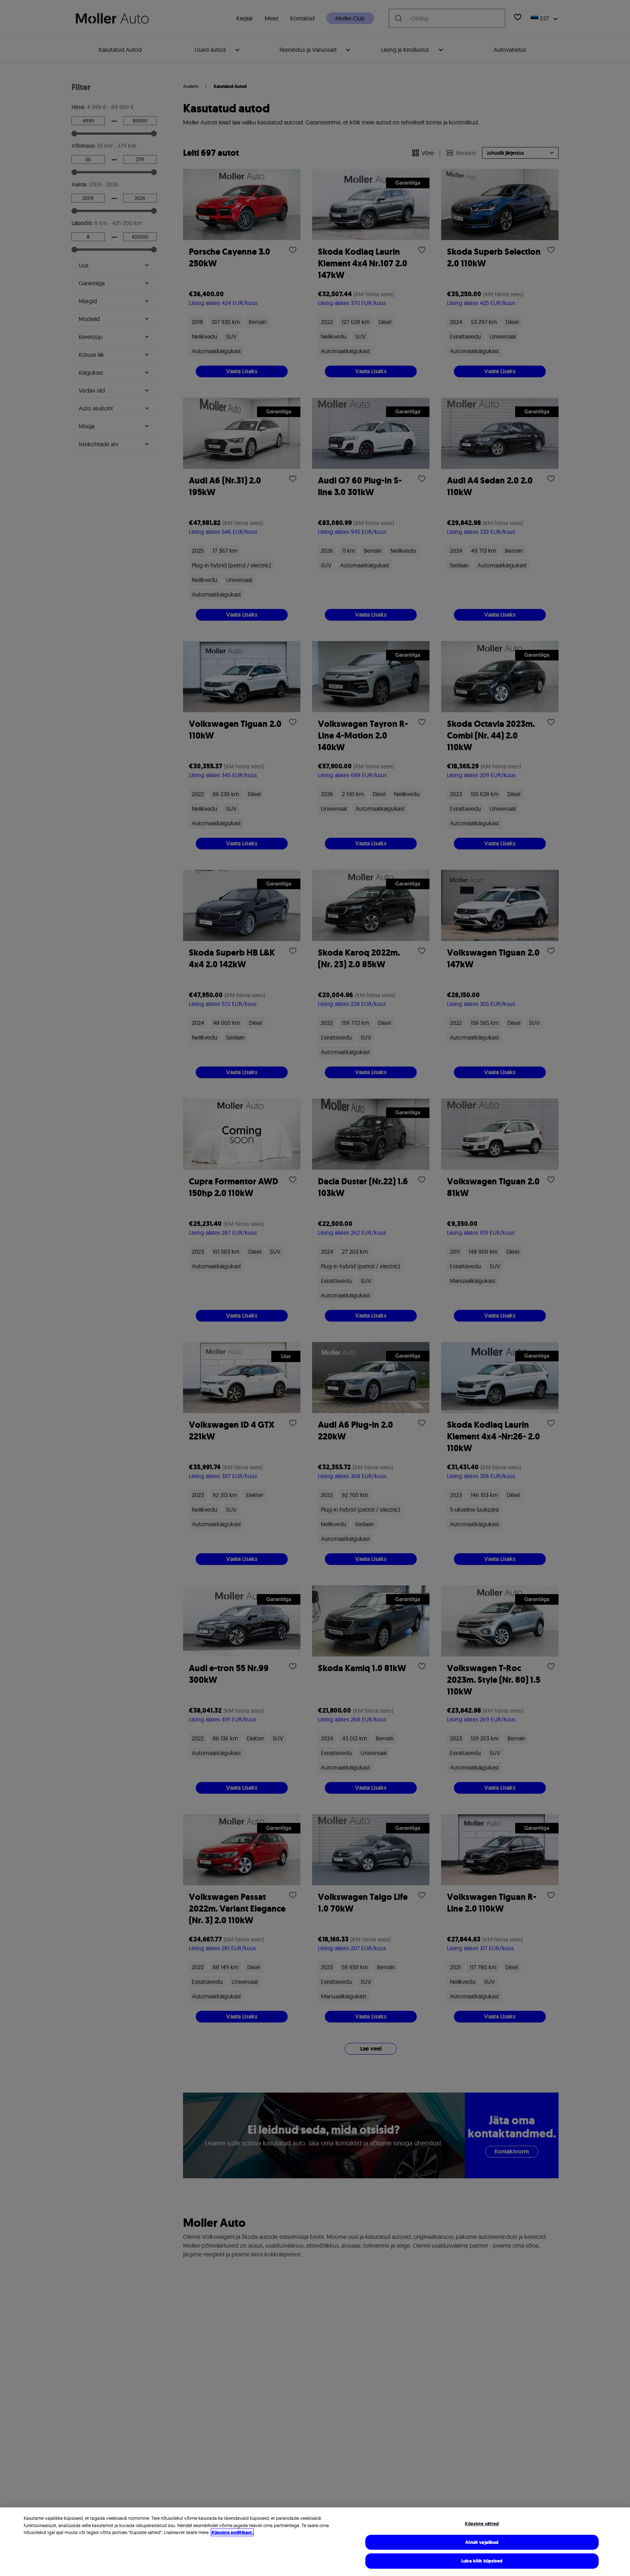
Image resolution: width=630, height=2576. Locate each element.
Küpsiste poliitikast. (232, 2532)
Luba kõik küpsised (482, 2561)
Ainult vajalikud (482, 2542)
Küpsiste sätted (482, 2524)
